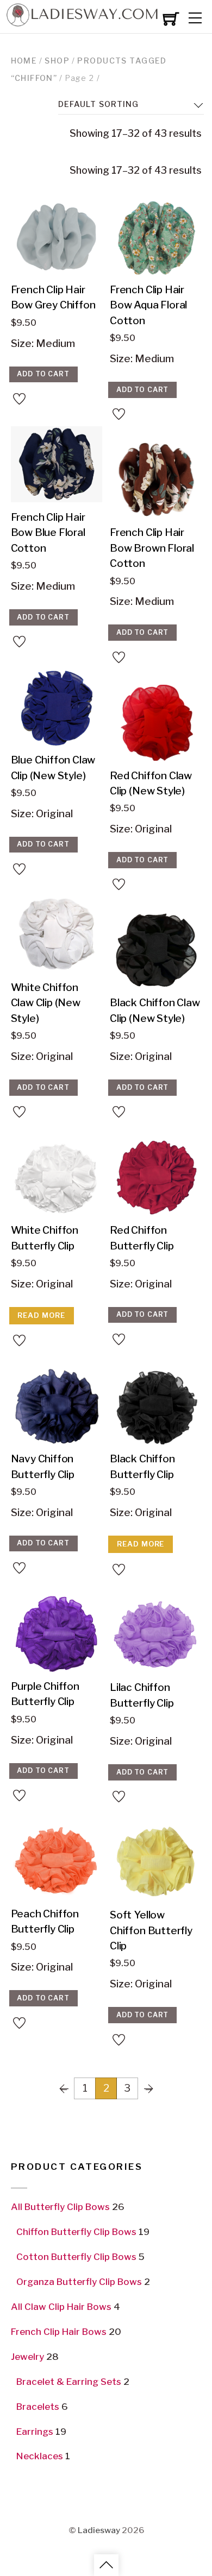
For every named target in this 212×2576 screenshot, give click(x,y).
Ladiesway (99, 2530)
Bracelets (38, 2407)
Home (24, 61)
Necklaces (40, 2456)
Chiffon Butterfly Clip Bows (76, 2232)
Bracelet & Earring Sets (69, 2382)
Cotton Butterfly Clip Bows (76, 2257)
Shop (57, 61)
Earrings (35, 2432)
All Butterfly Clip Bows (60, 2207)
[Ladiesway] (82, 23)
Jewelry (27, 2357)
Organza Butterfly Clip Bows (79, 2282)
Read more (41, 1315)
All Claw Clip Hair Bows (61, 2307)
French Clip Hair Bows (59, 2332)
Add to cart (43, 374)
